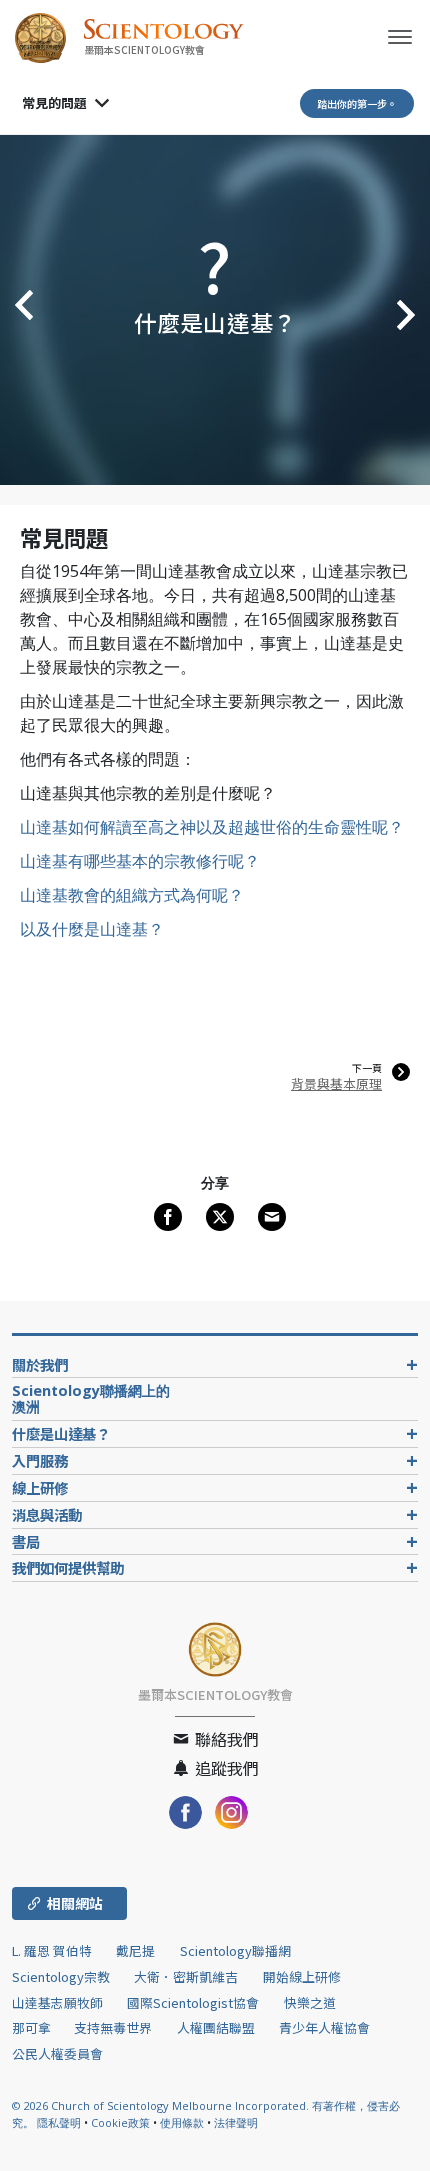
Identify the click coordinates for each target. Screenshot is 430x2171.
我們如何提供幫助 (68, 1567)
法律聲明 (236, 2122)
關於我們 (40, 1364)
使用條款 (182, 2122)
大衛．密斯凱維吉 (186, 1976)
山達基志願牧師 (57, 2002)
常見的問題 (54, 102)
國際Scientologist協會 (193, 2002)
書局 (26, 1541)
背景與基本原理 (336, 1083)
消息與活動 (47, 1514)
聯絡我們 (225, 1739)
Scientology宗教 (61, 1976)
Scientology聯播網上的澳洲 (91, 1398)
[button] (20, 310)
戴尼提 (135, 1950)
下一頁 (367, 1068)
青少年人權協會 (324, 2027)
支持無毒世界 (113, 2027)
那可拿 (33, 2027)
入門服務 (40, 1460)
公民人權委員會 (57, 2053)
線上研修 (40, 1487)
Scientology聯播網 (235, 1950)
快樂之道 (310, 2002)
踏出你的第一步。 (357, 103)
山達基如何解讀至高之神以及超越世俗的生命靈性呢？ (212, 827)
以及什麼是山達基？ (92, 929)
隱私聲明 (59, 2122)
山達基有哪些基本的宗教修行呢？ (140, 861)
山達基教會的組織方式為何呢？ (132, 895)
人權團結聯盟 (216, 2027)
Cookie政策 (120, 2122)
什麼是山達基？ (61, 1433)
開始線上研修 (302, 1976)
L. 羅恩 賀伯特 (52, 1950)
